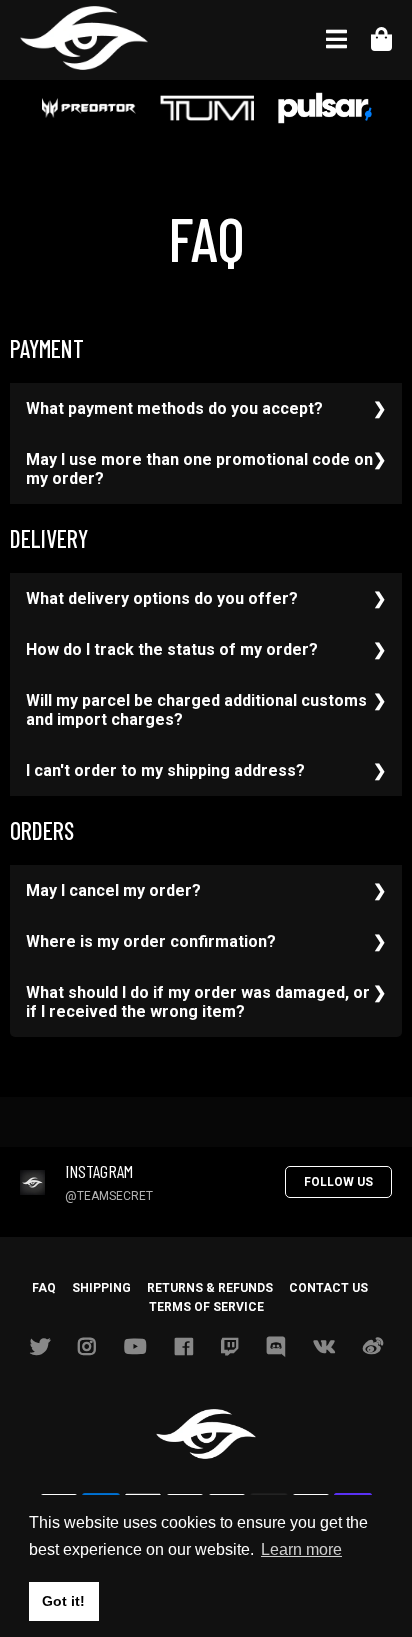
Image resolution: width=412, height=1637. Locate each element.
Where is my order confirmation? (151, 941)
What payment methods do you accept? (174, 408)
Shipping (101, 1288)
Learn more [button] (301, 1549)
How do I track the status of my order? (172, 649)
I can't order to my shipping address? (165, 770)
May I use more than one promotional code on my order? (199, 469)
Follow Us (338, 1182)
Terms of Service (206, 1307)
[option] (89, 110)
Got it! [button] (63, 1601)
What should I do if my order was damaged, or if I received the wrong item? (198, 1002)
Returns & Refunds (210, 1288)
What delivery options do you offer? (162, 598)
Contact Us (328, 1288)
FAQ (44, 1288)
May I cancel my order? (113, 890)
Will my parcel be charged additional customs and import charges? (196, 710)
